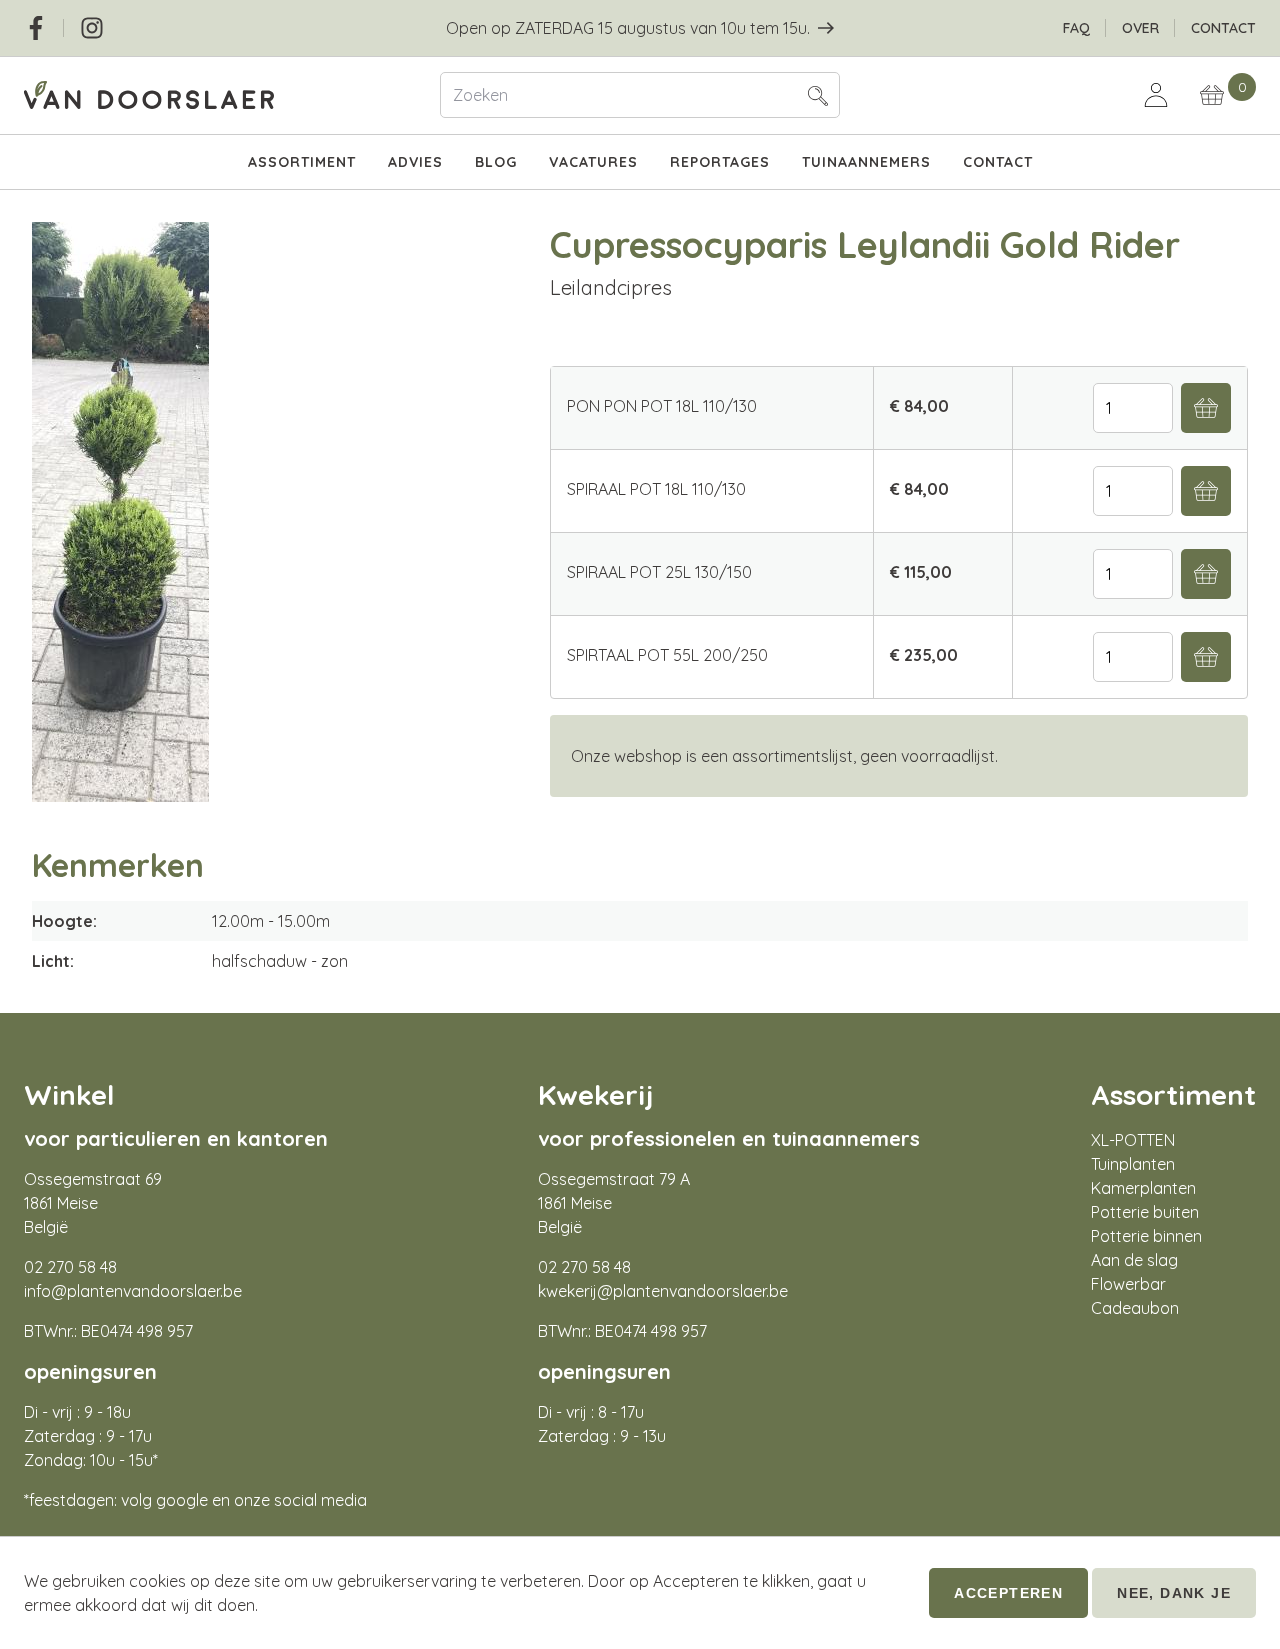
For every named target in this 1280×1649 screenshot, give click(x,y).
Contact (1223, 28)
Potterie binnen (1146, 1236)
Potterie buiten (1145, 1212)
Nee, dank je (1174, 1593)
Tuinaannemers (866, 162)
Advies (415, 162)
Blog (496, 162)
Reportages (720, 162)
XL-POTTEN (1133, 1140)
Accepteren (1008, 1593)
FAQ (1076, 28)
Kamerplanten (1143, 1188)
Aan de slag (1134, 1260)
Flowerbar (1128, 1284)
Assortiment (302, 162)
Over (1140, 28)
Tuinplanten (1133, 1164)
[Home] (216, 95)
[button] (818, 95)
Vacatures (593, 162)
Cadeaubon (1135, 1308)
